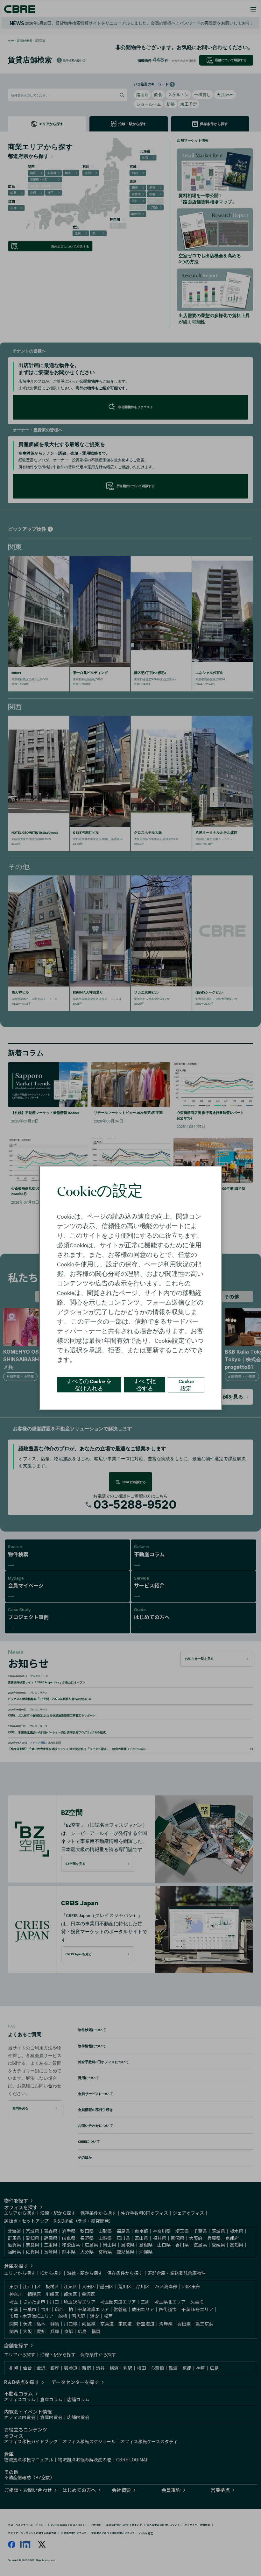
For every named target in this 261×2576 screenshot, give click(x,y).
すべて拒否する (145, 1385)
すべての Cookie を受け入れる (89, 1385)
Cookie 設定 (186, 1385)
